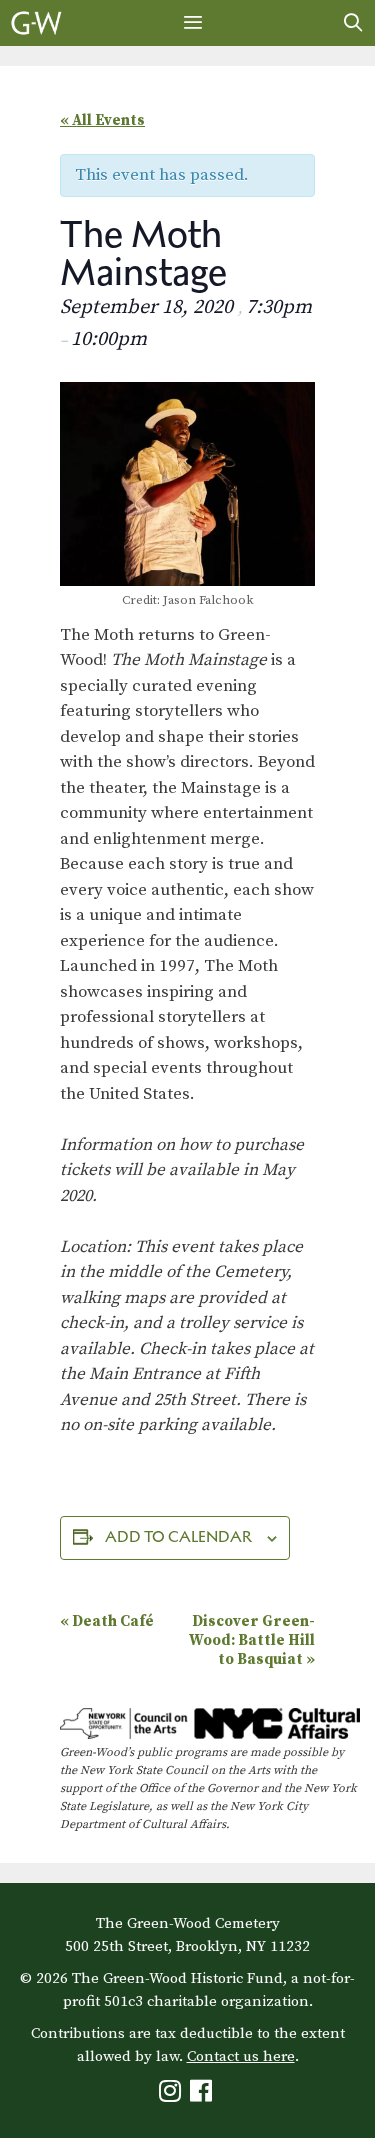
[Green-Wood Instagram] (172, 2095)
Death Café (107, 1621)
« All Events (102, 120)
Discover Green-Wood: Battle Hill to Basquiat (252, 1640)
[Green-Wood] (36, 23)
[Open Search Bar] (353, 23)
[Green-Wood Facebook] (203, 2095)
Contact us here (241, 2056)
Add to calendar (178, 1536)
